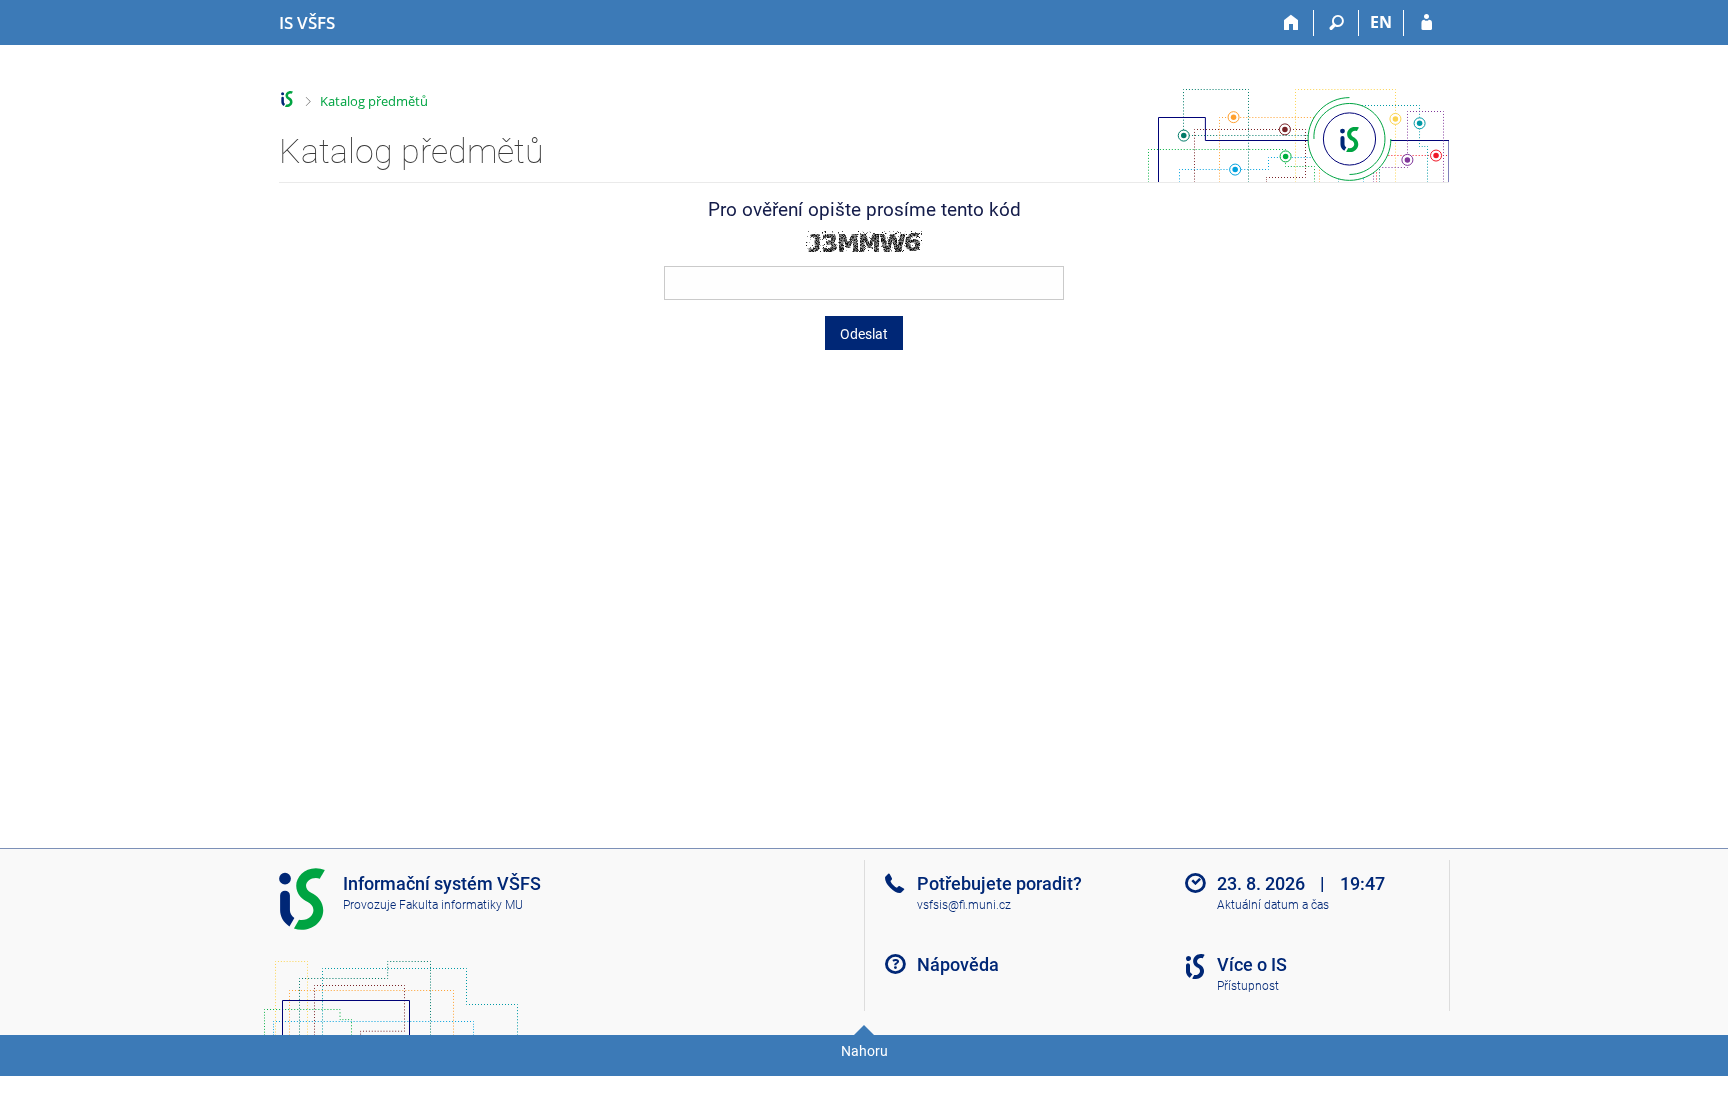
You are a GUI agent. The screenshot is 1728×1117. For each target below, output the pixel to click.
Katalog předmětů (374, 101)
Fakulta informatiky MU (461, 905)
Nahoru (864, 1051)
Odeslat (864, 334)
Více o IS (1252, 964)
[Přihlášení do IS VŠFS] (1426, 23)
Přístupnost (1248, 986)
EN (1381, 22)
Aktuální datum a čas (1273, 905)
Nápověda (958, 964)
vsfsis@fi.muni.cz (964, 905)
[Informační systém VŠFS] (287, 99)
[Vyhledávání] (1336, 23)
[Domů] (1291, 23)
